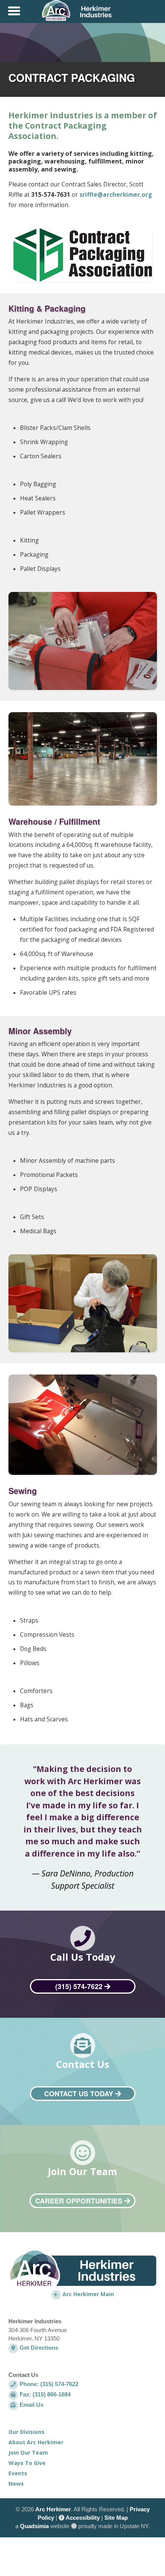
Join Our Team (28, 2453)
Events (18, 2473)
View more (82, 1958)
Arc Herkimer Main (87, 2294)
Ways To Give (27, 2463)
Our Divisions (26, 2432)
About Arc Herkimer (36, 2442)
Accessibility (82, 2518)
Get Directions (38, 2348)
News (16, 2484)
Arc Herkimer (53, 2509)
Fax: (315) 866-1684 (44, 2394)
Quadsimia (34, 2526)
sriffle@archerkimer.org (116, 195)
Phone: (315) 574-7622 (48, 2384)
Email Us (31, 2405)
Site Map (116, 2518)
